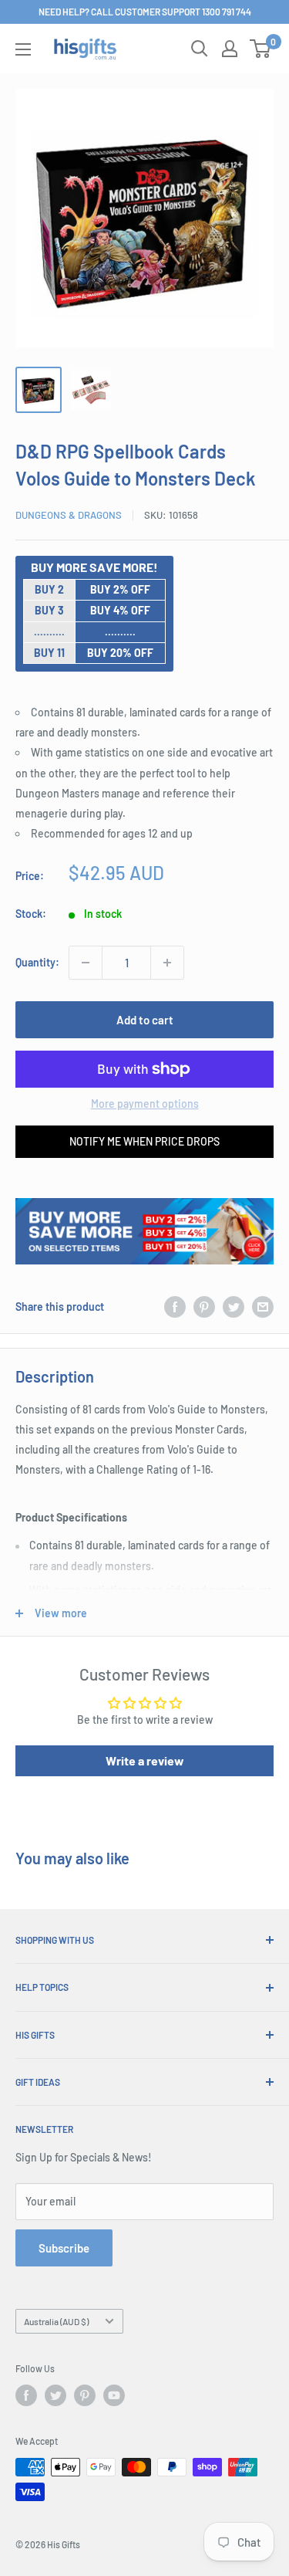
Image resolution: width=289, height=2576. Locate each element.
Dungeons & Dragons (69, 515)
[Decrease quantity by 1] (86, 963)
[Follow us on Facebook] (26, 2395)
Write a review (145, 1760)
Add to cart (145, 1020)
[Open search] (200, 49)
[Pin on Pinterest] (204, 1306)
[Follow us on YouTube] (114, 2395)
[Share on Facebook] (175, 1306)
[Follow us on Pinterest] (85, 2395)
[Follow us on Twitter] (55, 2395)
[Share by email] (263, 1306)
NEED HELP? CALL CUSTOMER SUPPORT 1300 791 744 (145, 12)
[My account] (230, 49)
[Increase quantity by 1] (167, 963)
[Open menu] (23, 49)
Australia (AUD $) (56, 2321)
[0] (261, 49)
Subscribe (64, 2248)
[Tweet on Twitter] (234, 1306)
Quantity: (37, 962)
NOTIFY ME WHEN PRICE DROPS (144, 1141)
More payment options (145, 1104)
